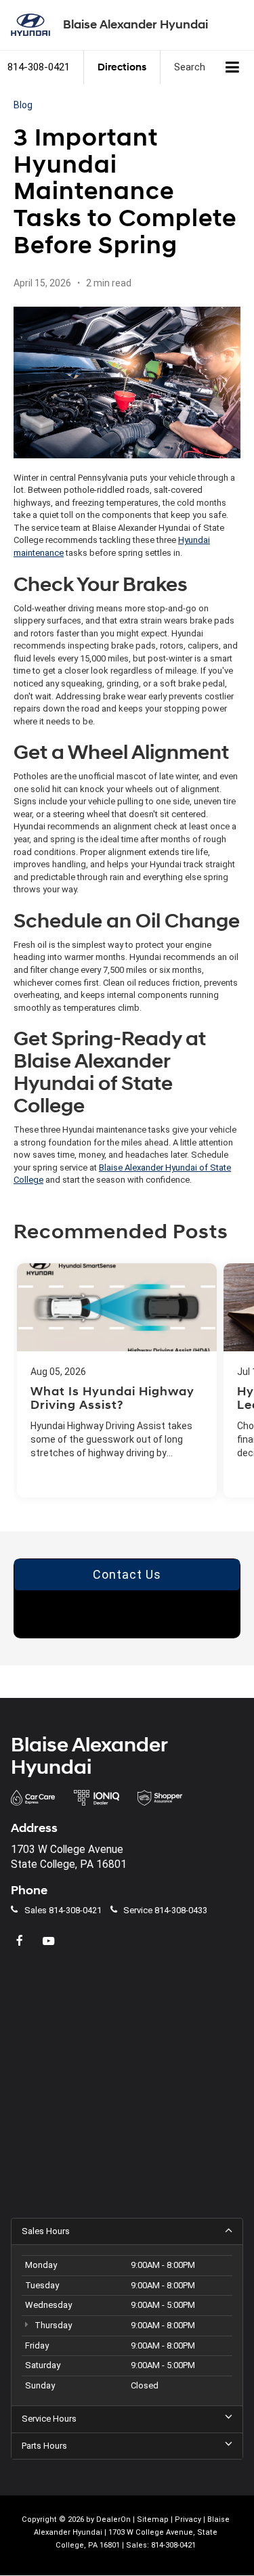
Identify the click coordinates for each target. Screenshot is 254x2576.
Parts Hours (44, 2446)
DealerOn (113, 2519)
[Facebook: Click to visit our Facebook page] (21, 1941)
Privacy (188, 2519)
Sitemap (153, 2519)
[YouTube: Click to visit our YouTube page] (50, 1941)
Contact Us (127, 1574)
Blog (23, 105)
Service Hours (49, 2419)
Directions (122, 67)
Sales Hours (46, 2231)
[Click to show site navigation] (233, 68)
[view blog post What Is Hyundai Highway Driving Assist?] (117, 1380)
